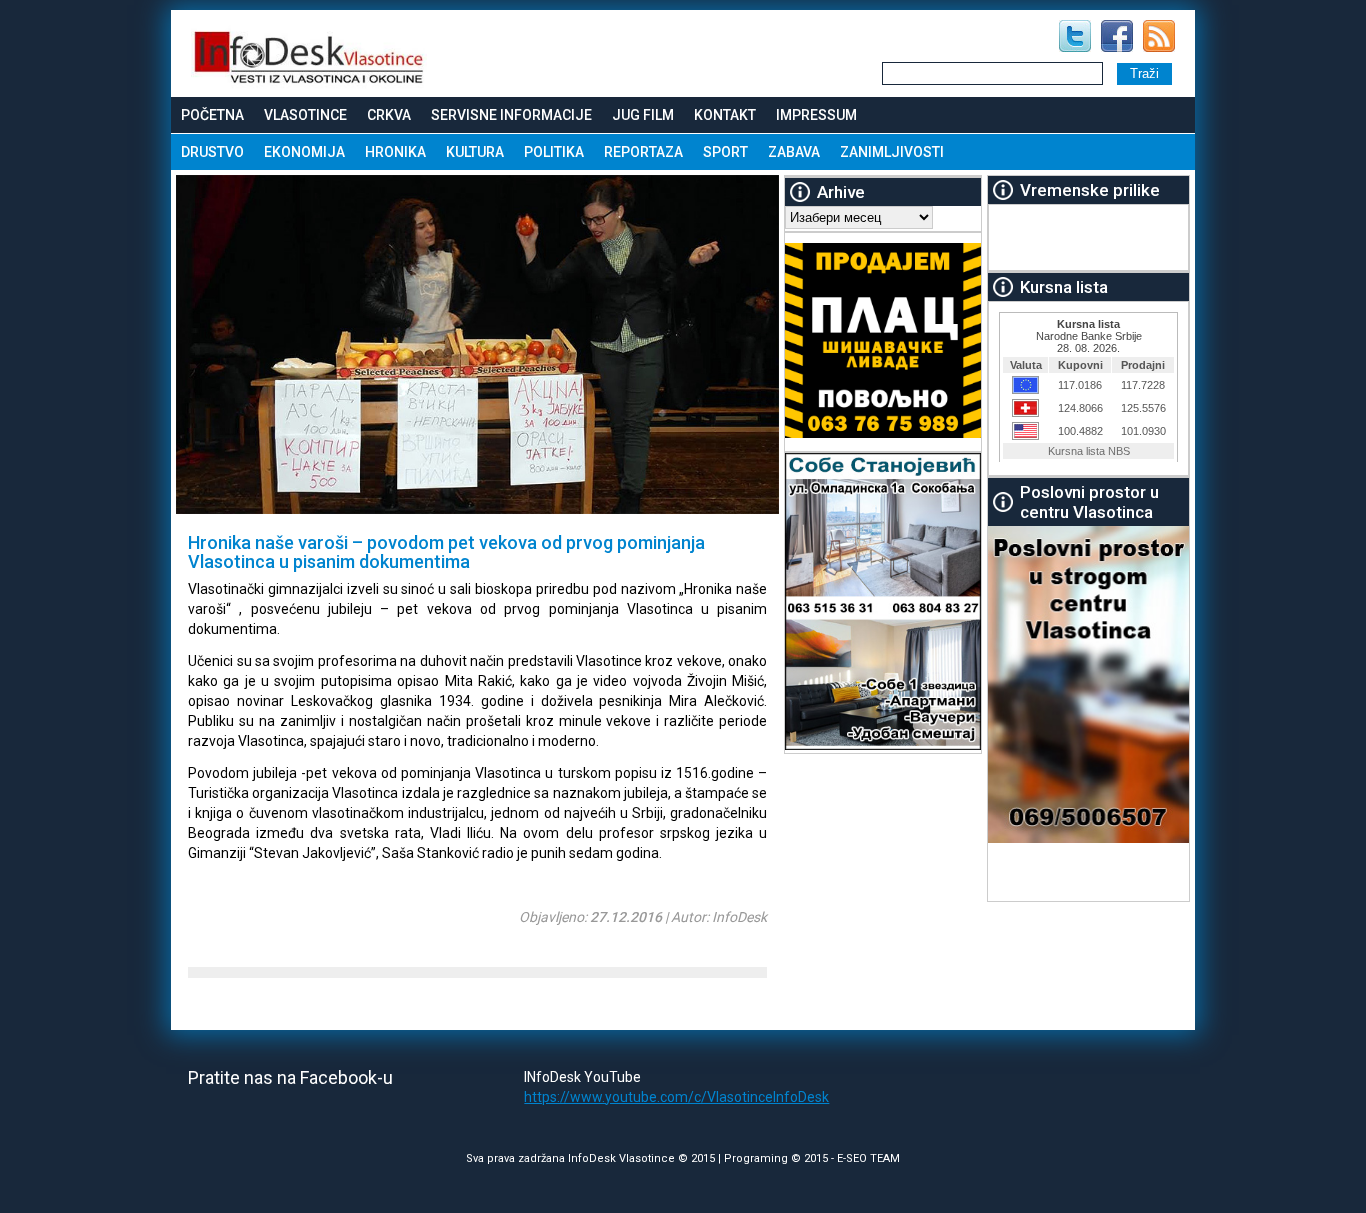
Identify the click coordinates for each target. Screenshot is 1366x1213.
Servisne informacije (511, 115)
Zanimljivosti (892, 152)
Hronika (395, 152)
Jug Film (643, 115)
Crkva (389, 115)
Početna (212, 115)
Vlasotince (305, 115)
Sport (725, 152)
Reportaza (643, 152)
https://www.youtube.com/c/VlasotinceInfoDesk (676, 1097)
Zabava (794, 152)
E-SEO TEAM (868, 1158)
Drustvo (212, 152)
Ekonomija (304, 152)
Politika (554, 152)
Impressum (816, 115)
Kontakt (725, 115)
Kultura (475, 152)
